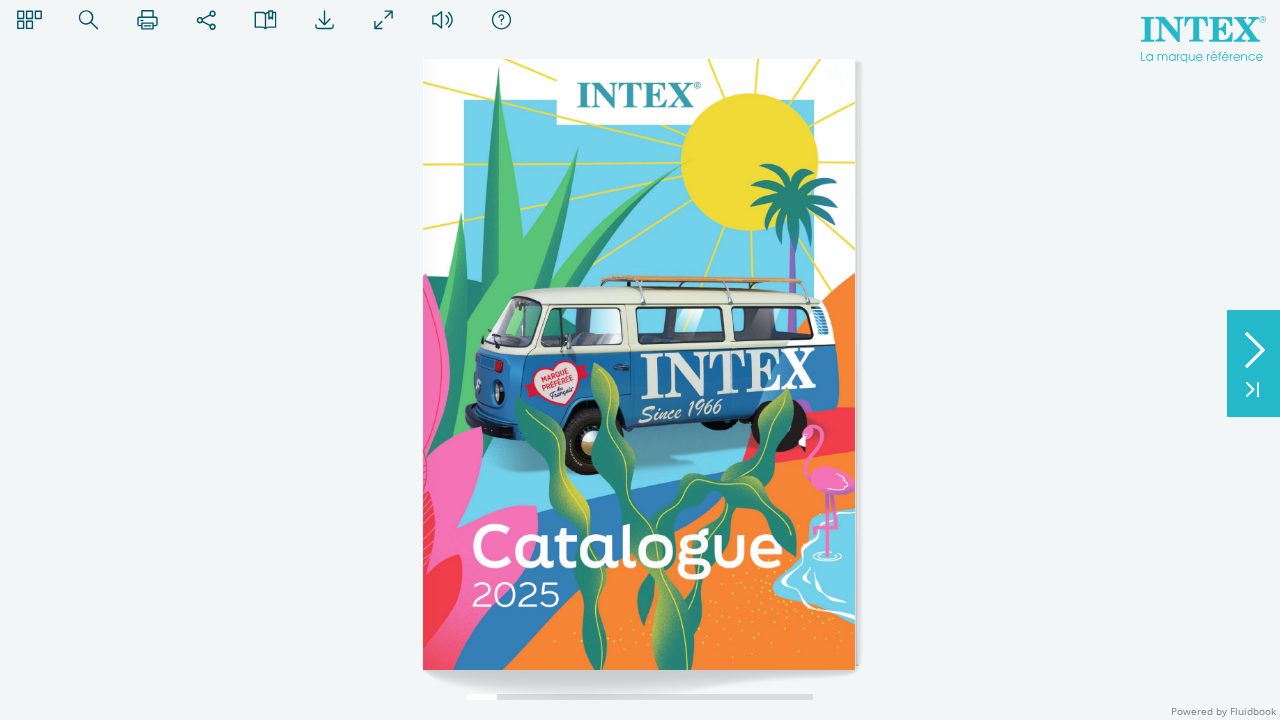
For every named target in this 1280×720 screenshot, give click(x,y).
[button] (29, 19)
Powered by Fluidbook (1223, 711)
